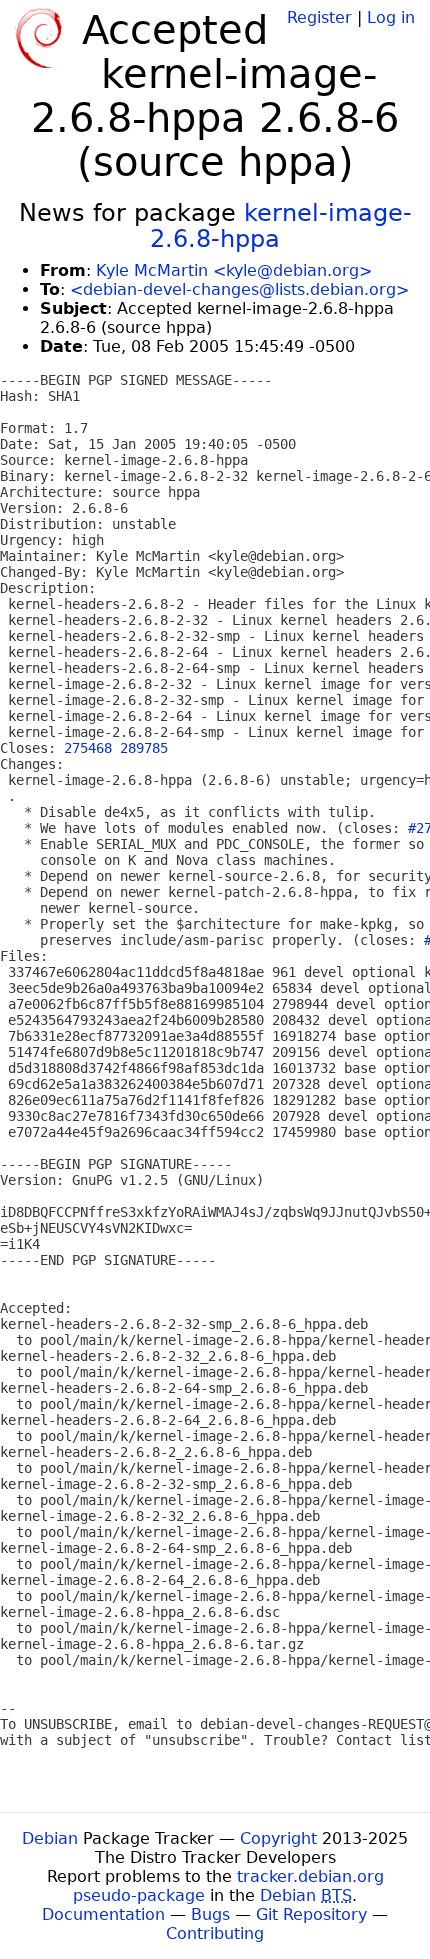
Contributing (215, 1933)
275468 (88, 748)
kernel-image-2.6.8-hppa (281, 226)
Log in (391, 17)
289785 (144, 748)
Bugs (210, 1914)
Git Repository (311, 1914)
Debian (50, 1838)
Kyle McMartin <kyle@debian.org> (234, 270)
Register (319, 17)
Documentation (103, 1914)
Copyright (278, 1838)
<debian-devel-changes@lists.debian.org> (239, 289)
